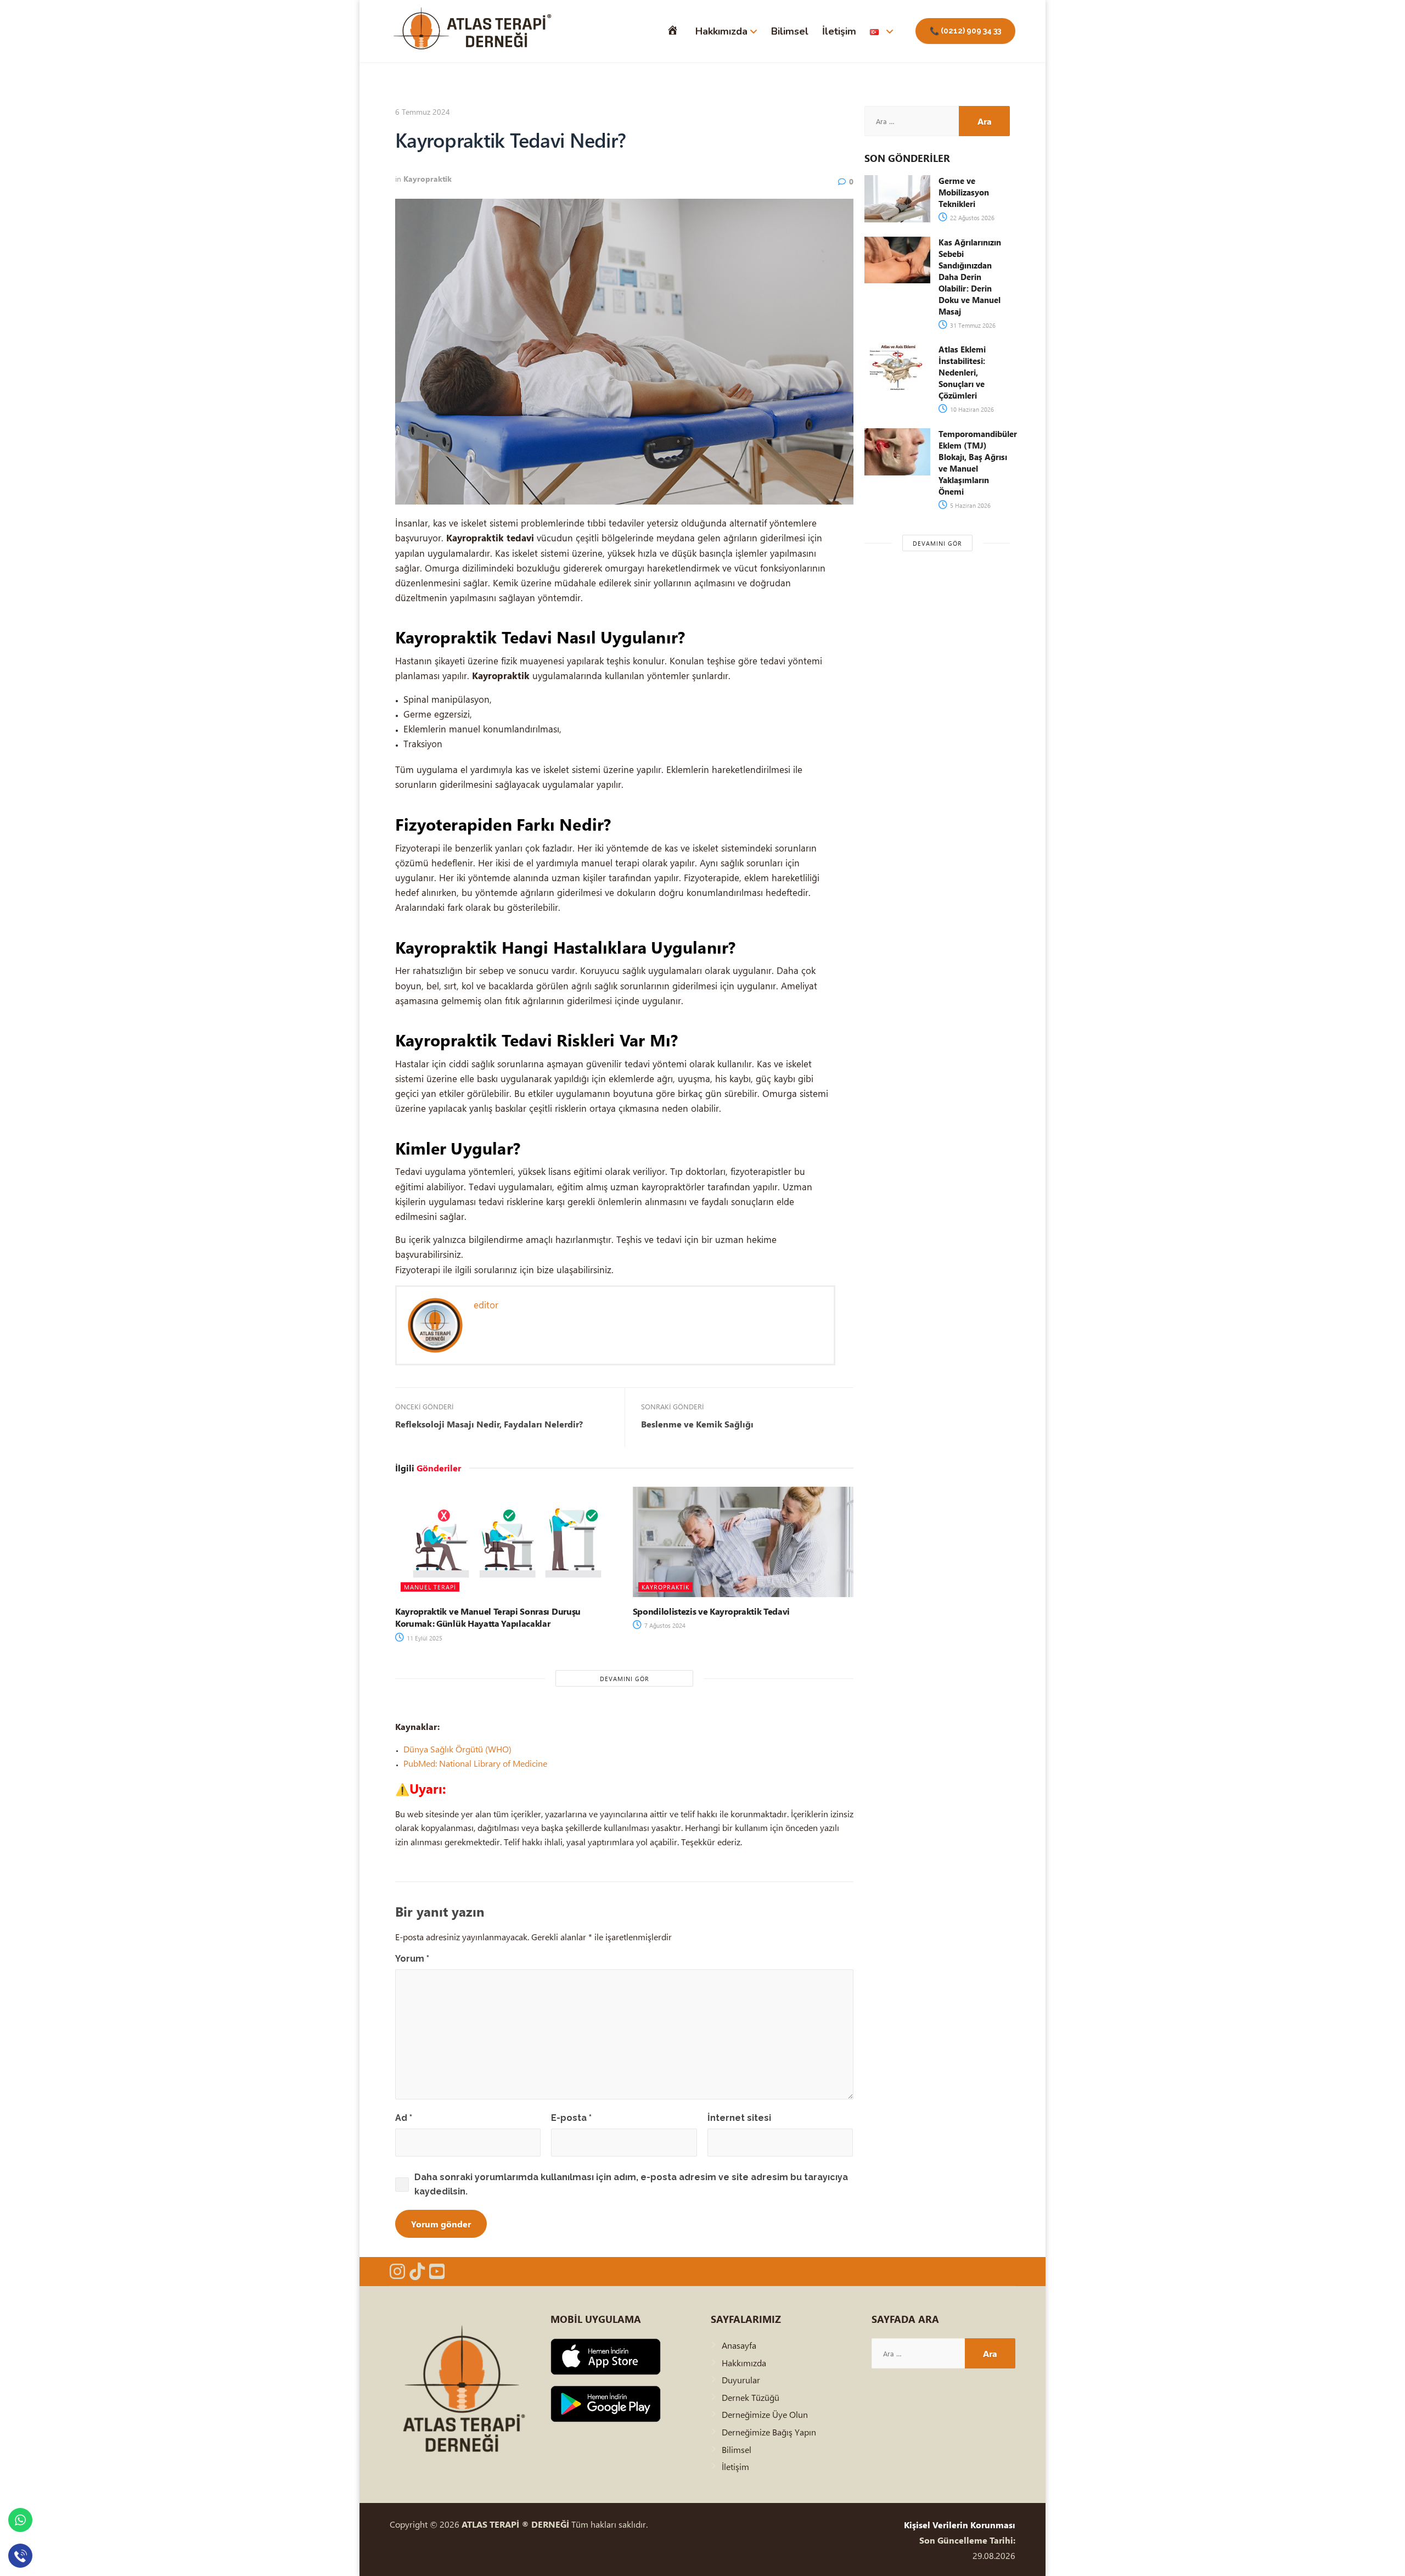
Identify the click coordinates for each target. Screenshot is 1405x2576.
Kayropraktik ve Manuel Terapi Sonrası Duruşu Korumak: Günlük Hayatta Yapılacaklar (488, 1617)
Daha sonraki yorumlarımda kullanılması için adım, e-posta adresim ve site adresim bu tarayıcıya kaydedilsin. (631, 2184)
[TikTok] (417, 2271)
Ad (404, 2118)
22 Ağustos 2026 (971, 218)
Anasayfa (739, 2345)
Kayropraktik (428, 179)
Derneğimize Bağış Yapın (769, 2432)
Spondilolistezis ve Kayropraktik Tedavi (712, 1611)
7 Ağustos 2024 (664, 1625)
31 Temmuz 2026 (972, 325)
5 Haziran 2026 (970, 505)
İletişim (839, 31)
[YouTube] (437, 2271)
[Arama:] (912, 121)
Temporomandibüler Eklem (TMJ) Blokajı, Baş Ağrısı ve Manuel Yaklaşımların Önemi (978, 463)
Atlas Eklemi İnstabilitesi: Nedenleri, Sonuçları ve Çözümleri (962, 372)
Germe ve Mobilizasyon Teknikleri (964, 192)
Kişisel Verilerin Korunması (960, 2525)
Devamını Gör (625, 1679)
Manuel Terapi (430, 1587)
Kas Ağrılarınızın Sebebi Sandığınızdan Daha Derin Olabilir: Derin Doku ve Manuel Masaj (970, 277)
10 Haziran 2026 (971, 409)
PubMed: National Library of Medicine (475, 1763)
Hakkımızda (721, 31)
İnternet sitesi (739, 2118)
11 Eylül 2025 (424, 1638)
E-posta (571, 2118)
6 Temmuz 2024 (423, 112)
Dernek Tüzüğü (751, 2397)
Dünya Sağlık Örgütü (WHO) (457, 1749)
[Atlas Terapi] (472, 31)
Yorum (412, 1959)
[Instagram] (397, 2271)
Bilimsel (790, 31)
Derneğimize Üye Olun (765, 2414)
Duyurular (741, 2380)
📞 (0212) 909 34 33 (965, 31)
